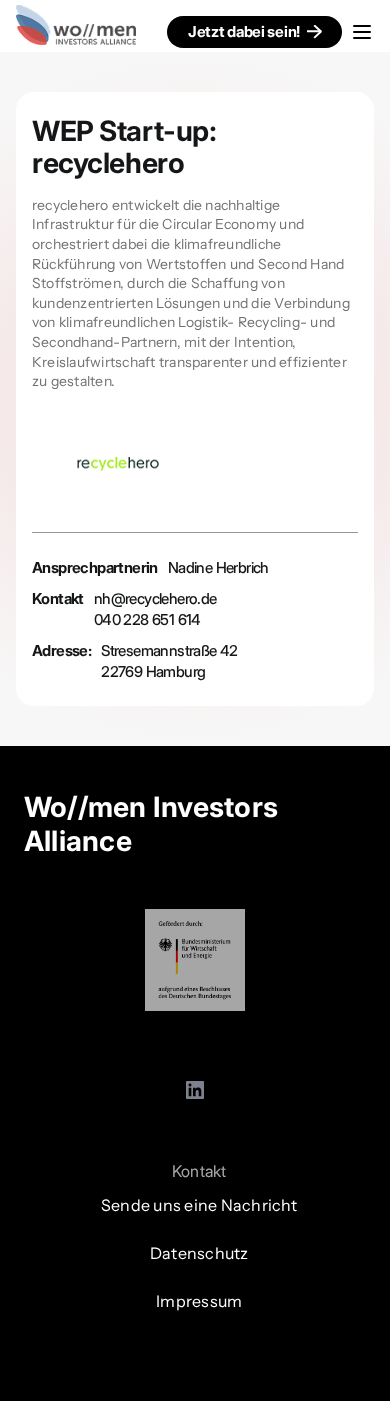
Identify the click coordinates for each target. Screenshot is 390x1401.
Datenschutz (199, 1253)
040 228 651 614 (147, 619)
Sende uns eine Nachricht (199, 1205)
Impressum (199, 1301)
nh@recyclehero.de (155, 598)
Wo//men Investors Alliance (151, 824)
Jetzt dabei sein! (244, 31)
